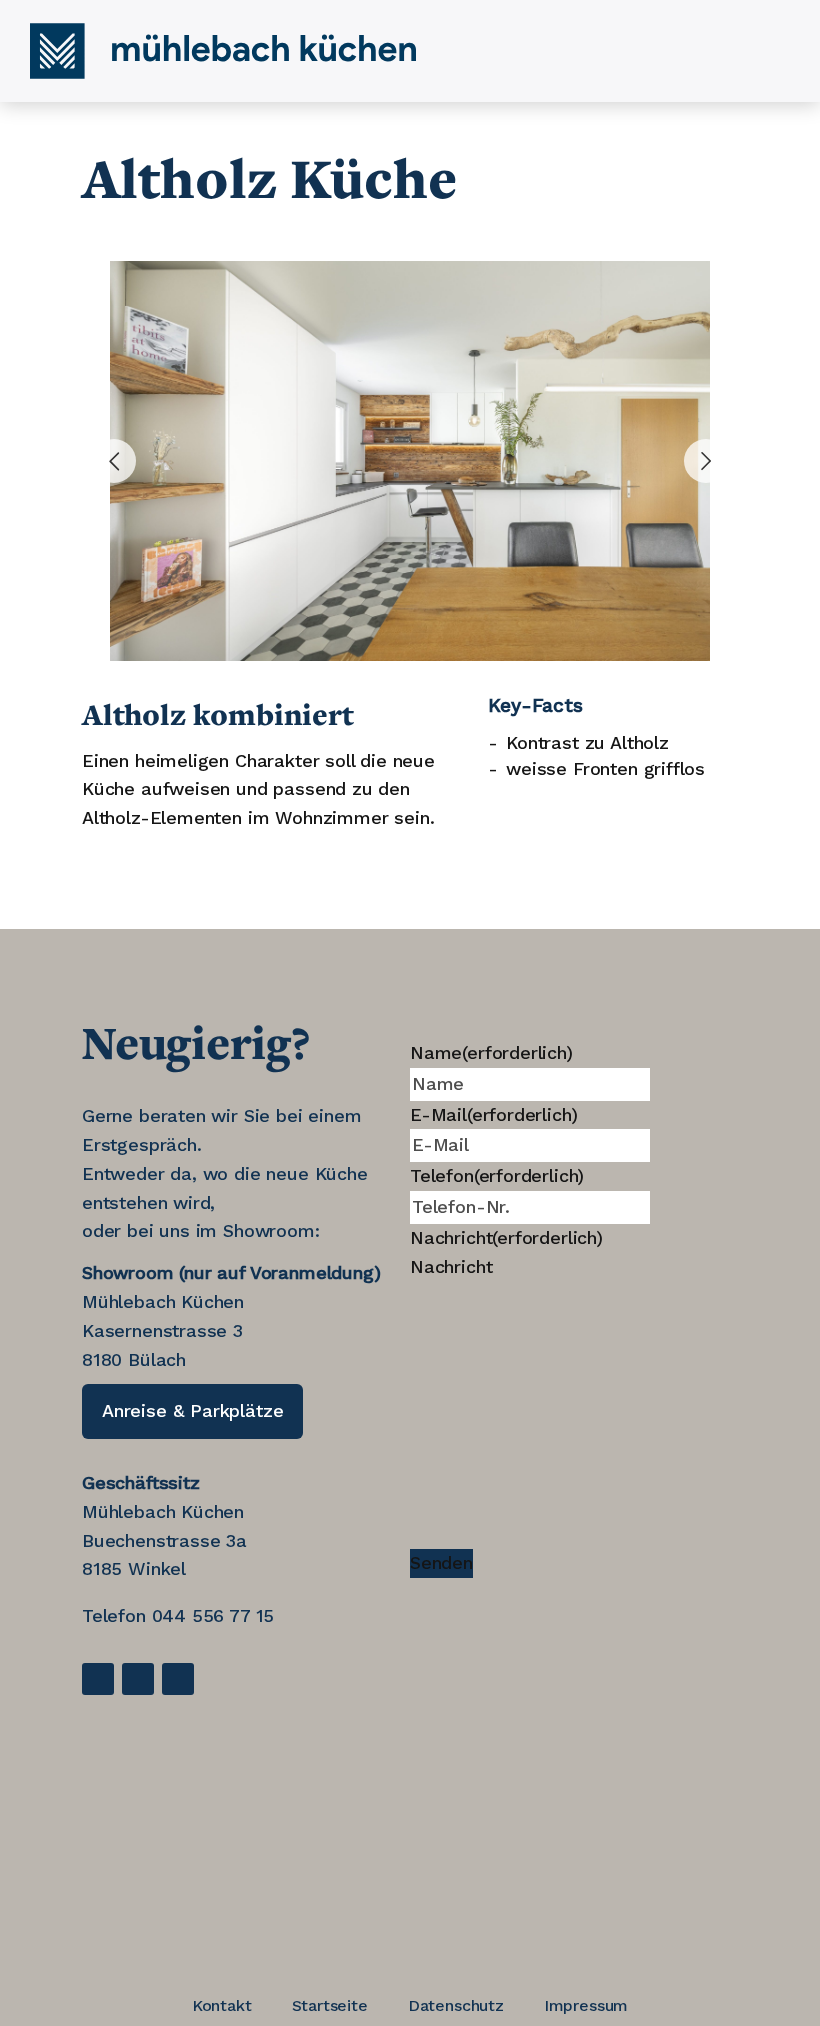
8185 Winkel (134, 1568)
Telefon (497, 1175)
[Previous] (114, 461)
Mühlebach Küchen (163, 1511)
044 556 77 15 (213, 1615)
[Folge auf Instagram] (178, 1679)
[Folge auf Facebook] (98, 1679)
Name (491, 1052)
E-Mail (493, 1114)
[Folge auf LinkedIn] (138, 1679)
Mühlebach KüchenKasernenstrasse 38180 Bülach (163, 1330)
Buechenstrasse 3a (164, 1540)
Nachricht (506, 1237)
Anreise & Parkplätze (192, 1410)
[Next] (706, 461)
